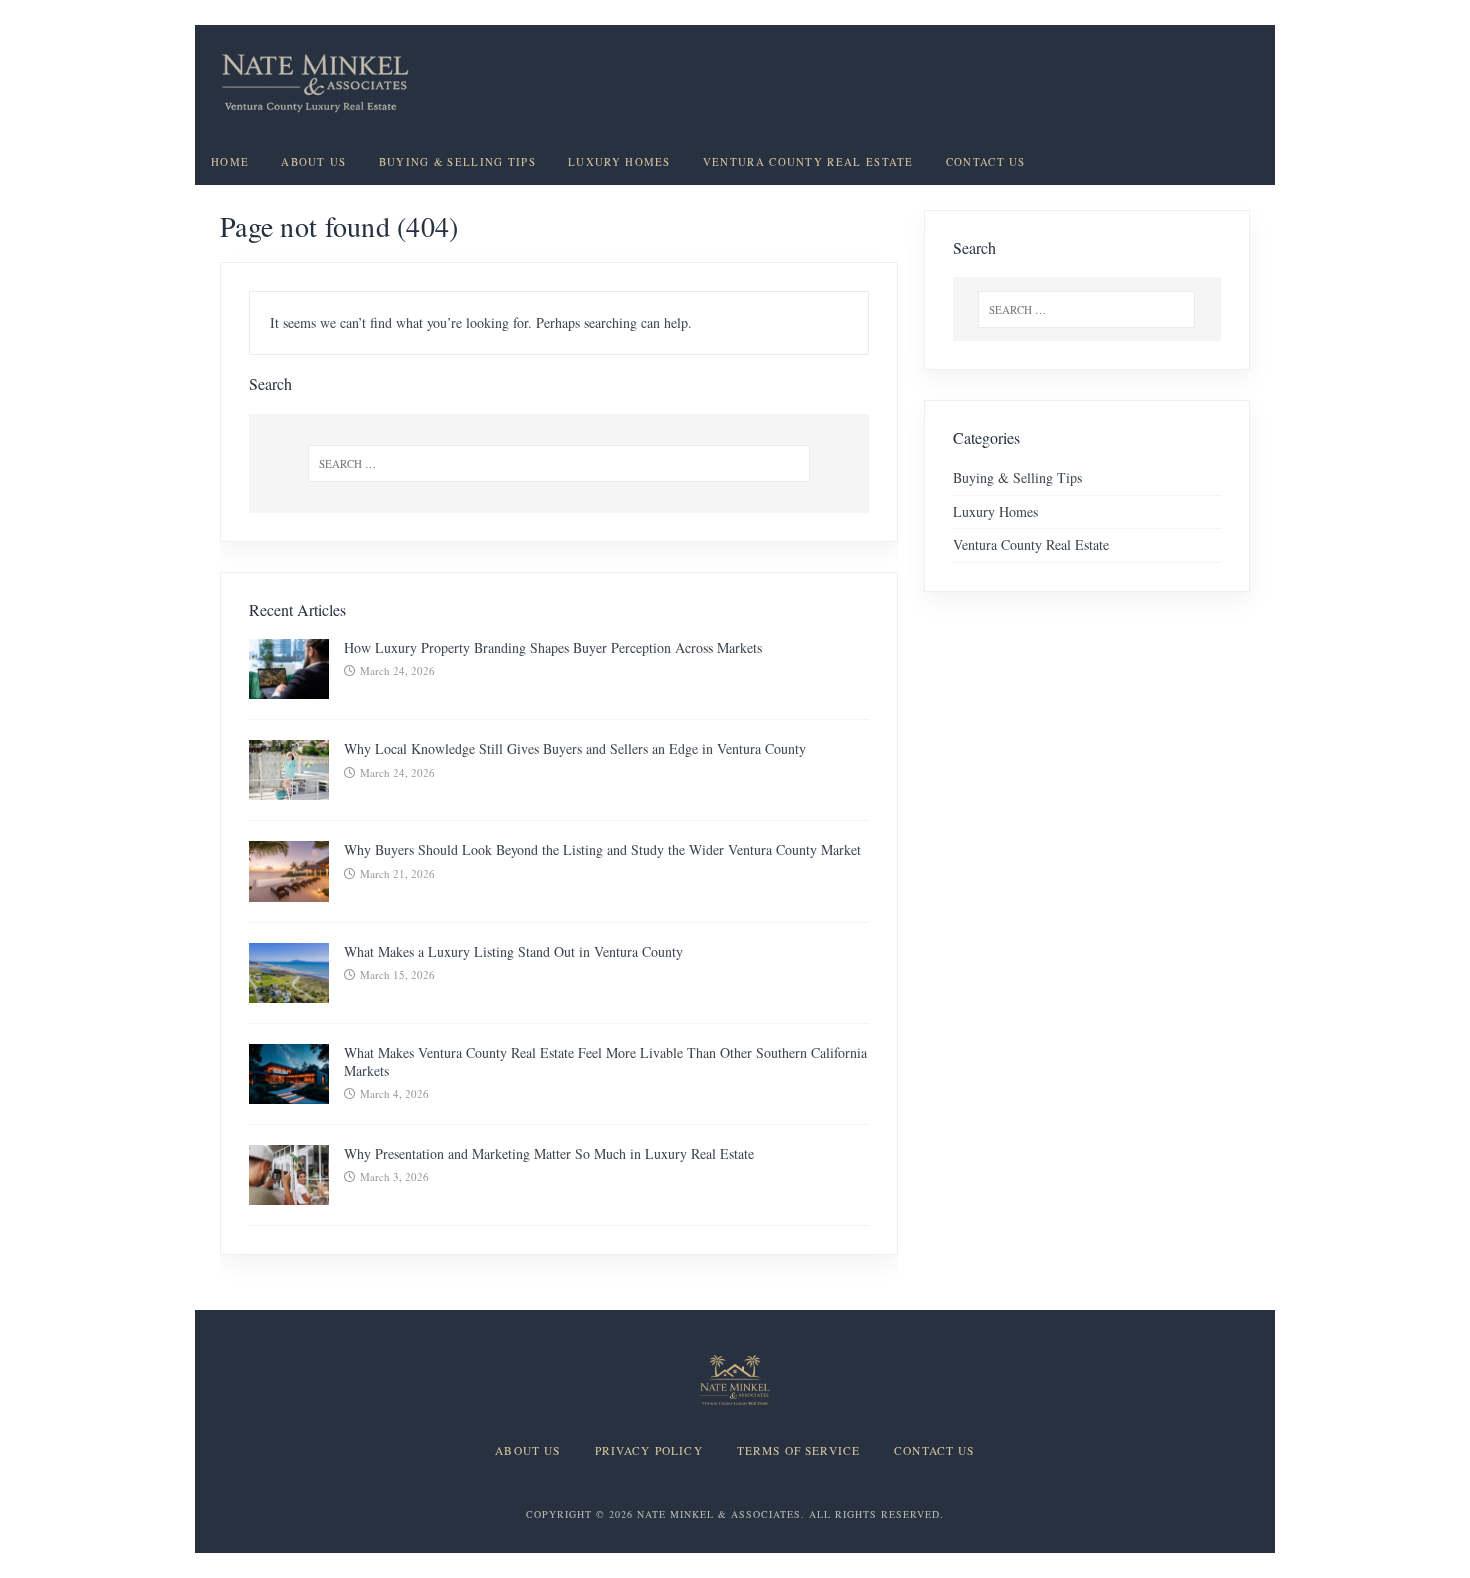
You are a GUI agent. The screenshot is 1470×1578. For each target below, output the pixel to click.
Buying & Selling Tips (457, 162)
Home (230, 162)
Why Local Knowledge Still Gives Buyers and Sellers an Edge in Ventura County (575, 748)
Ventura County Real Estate (808, 162)
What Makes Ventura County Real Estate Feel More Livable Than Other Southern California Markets (605, 1061)
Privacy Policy (649, 1451)
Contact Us (986, 162)
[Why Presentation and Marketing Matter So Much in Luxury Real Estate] (289, 1192)
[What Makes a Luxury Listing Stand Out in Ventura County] (289, 990)
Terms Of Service (798, 1451)
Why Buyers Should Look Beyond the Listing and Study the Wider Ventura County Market (602, 849)
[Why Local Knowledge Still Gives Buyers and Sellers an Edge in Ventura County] (289, 788)
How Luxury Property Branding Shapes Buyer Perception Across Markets (553, 647)
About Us (313, 162)
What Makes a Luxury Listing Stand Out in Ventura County (513, 951)
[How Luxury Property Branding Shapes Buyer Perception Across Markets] (289, 687)
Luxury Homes (619, 162)
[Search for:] (559, 463)
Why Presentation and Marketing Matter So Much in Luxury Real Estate (549, 1153)
